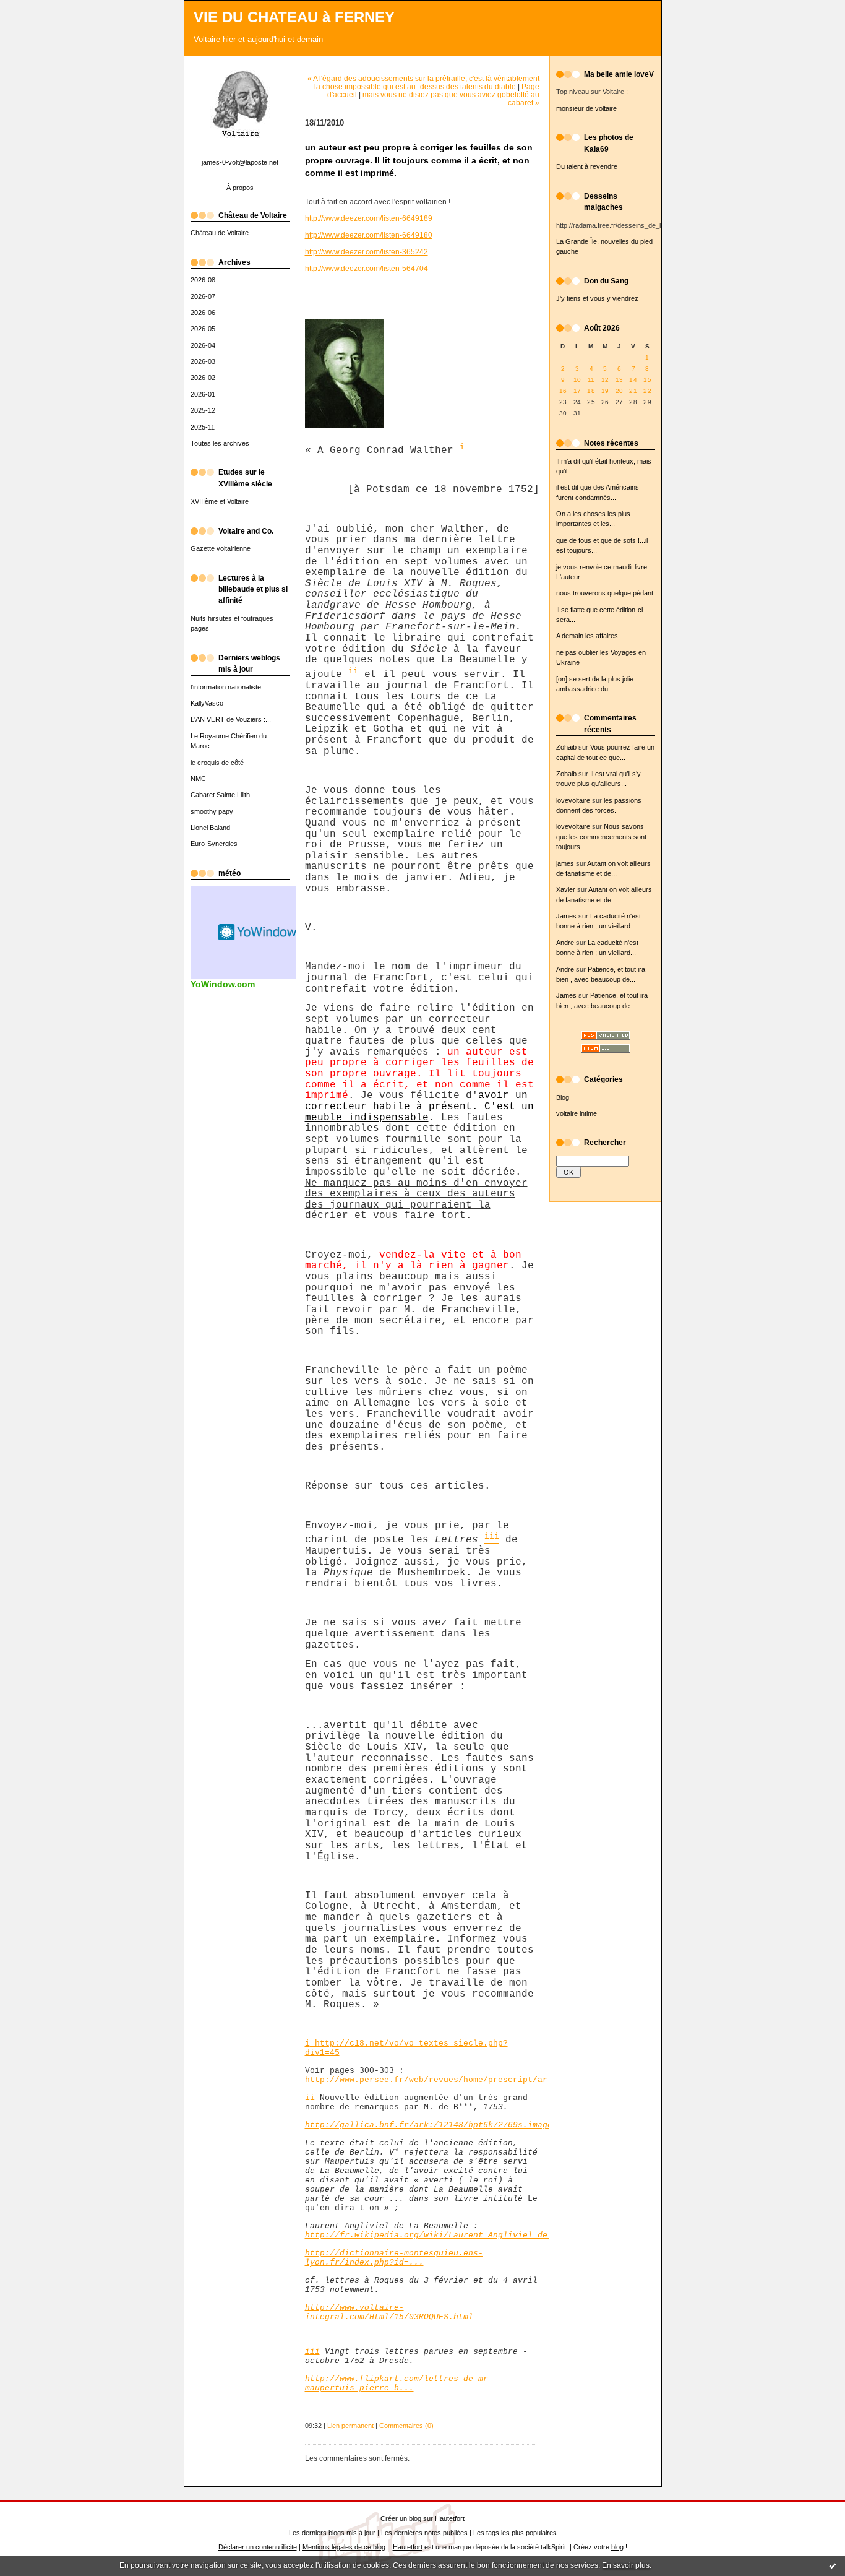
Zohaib (566, 747)
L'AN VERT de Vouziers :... (231, 719)
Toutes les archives (220, 443)
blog (617, 2547)
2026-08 (203, 280)
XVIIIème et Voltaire (220, 501)
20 (620, 391)
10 (577, 380)
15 (647, 380)
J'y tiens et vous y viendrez (597, 298)
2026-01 (203, 394)
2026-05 (203, 329)
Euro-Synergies (214, 844)
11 (591, 380)
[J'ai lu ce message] (833, 2565)
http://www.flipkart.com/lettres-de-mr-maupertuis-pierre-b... (399, 2384)
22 (647, 391)
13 (620, 380)
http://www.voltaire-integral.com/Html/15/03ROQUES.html (389, 2312)
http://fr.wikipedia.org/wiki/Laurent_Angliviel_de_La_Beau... (453, 2235)
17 (577, 391)
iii (312, 2352)
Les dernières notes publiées (424, 2533)
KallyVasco (207, 703)
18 (591, 391)
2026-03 (203, 361)
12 (605, 380)
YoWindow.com (223, 984)
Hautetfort (450, 2518)
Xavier (566, 889)
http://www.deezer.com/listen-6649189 (369, 218)
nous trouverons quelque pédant (605, 593)
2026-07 (203, 296)
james (565, 863)
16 (563, 391)
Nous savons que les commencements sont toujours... (601, 836)
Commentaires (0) (406, 2426)
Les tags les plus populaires (515, 2533)
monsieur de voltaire (586, 108)
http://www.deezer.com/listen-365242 (367, 252)
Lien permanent (350, 2426)
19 (605, 391)
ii (310, 2098)
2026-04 (203, 345)
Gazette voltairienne (221, 548)
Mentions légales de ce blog (344, 2547)
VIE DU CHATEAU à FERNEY (294, 17)
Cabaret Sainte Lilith (220, 795)
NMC (198, 779)
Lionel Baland (210, 828)
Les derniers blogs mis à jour (332, 2533)
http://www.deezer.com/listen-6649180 (369, 235)
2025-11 (203, 427)
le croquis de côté (217, 763)
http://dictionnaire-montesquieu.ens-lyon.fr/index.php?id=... (394, 2258)
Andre (565, 943)
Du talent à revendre (587, 166)
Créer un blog (401, 2518)
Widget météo (259, 932)
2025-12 (203, 410)
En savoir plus (626, 2565)
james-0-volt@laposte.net (240, 162)
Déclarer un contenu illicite (258, 2547)
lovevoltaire (573, 800)
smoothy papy (212, 811)
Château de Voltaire (220, 233)
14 (633, 380)
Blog (563, 1097)
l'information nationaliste (226, 687)
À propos (240, 188)
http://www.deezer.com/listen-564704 (367, 268)
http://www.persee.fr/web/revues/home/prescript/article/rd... (453, 2080)
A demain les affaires (587, 636)
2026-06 (203, 313)
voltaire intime (577, 1113)
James (566, 916)
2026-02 (203, 378)
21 (633, 391)
